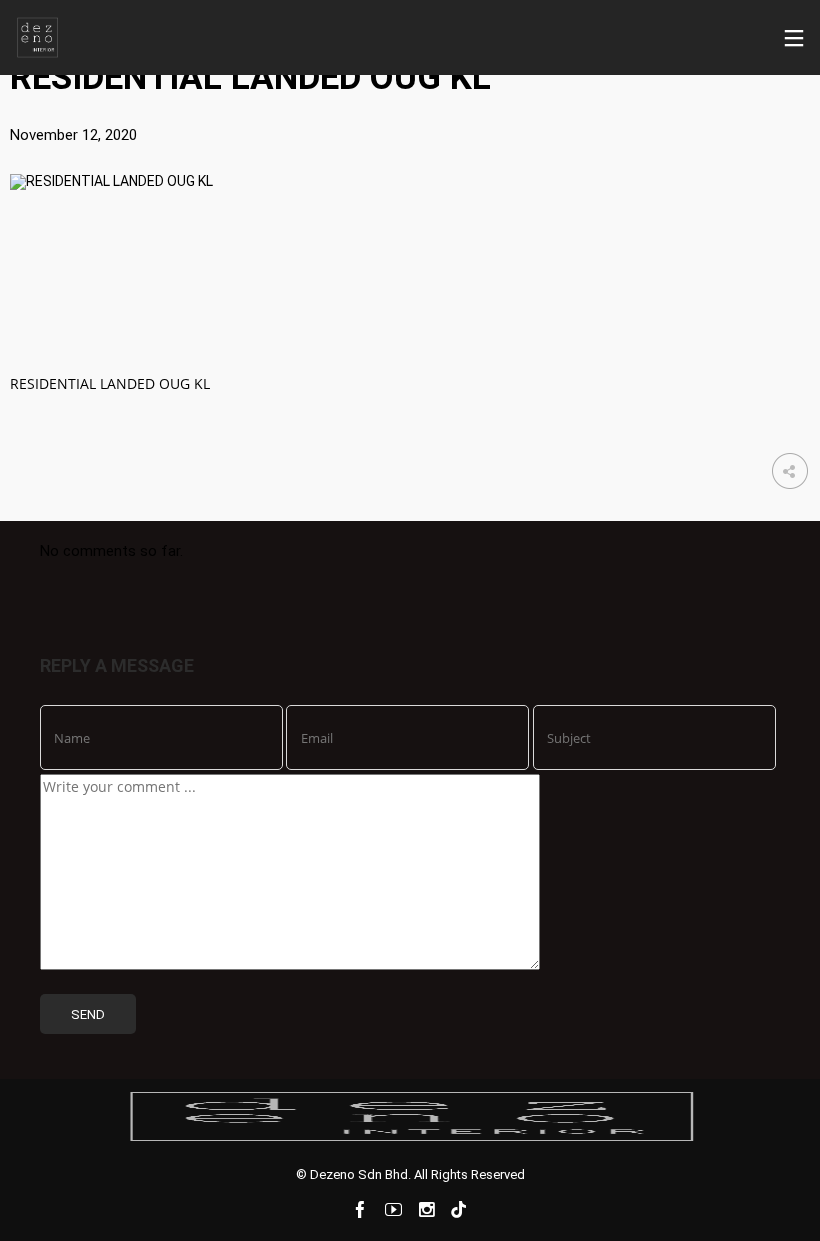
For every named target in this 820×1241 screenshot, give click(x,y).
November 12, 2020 (73, 135)
